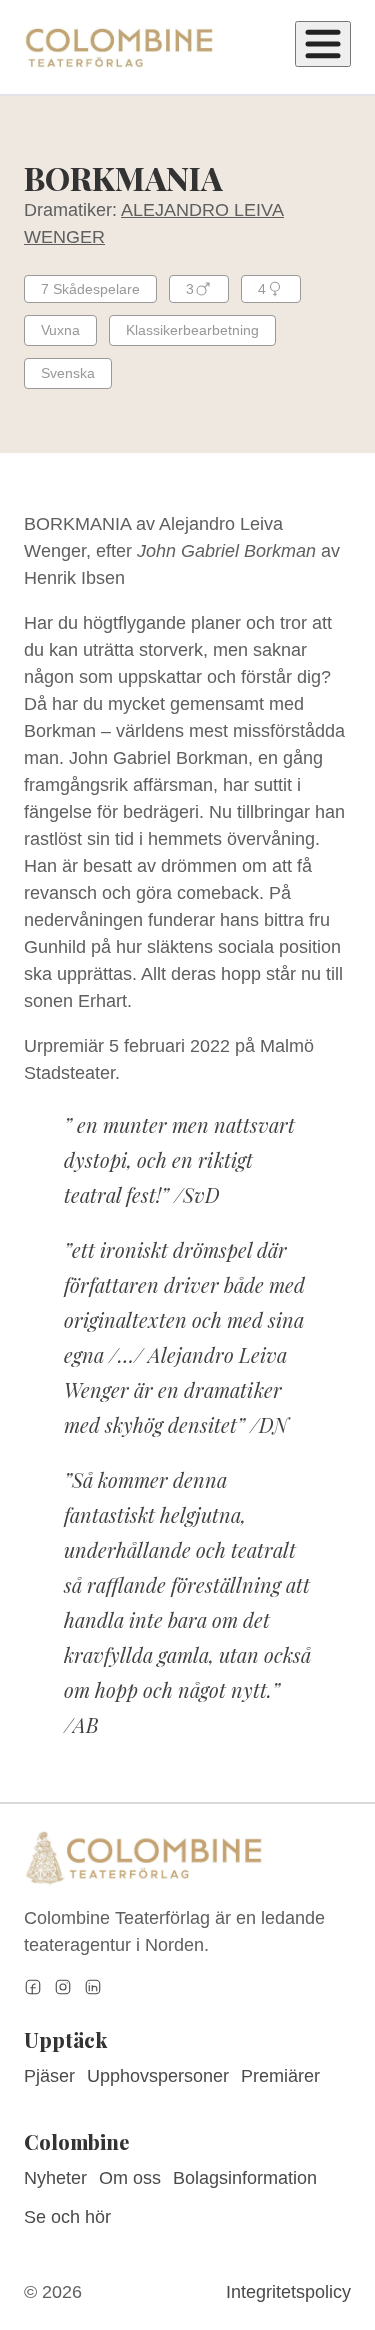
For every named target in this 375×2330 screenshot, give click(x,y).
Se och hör (67, 2217)
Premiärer (280, 2076)
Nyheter (55, 2178)
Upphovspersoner (158, 2076)
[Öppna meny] (323, 44)
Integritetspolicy (288, 2292)
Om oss (130, 2178)
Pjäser (49, 2076)
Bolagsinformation (245, 2178)
